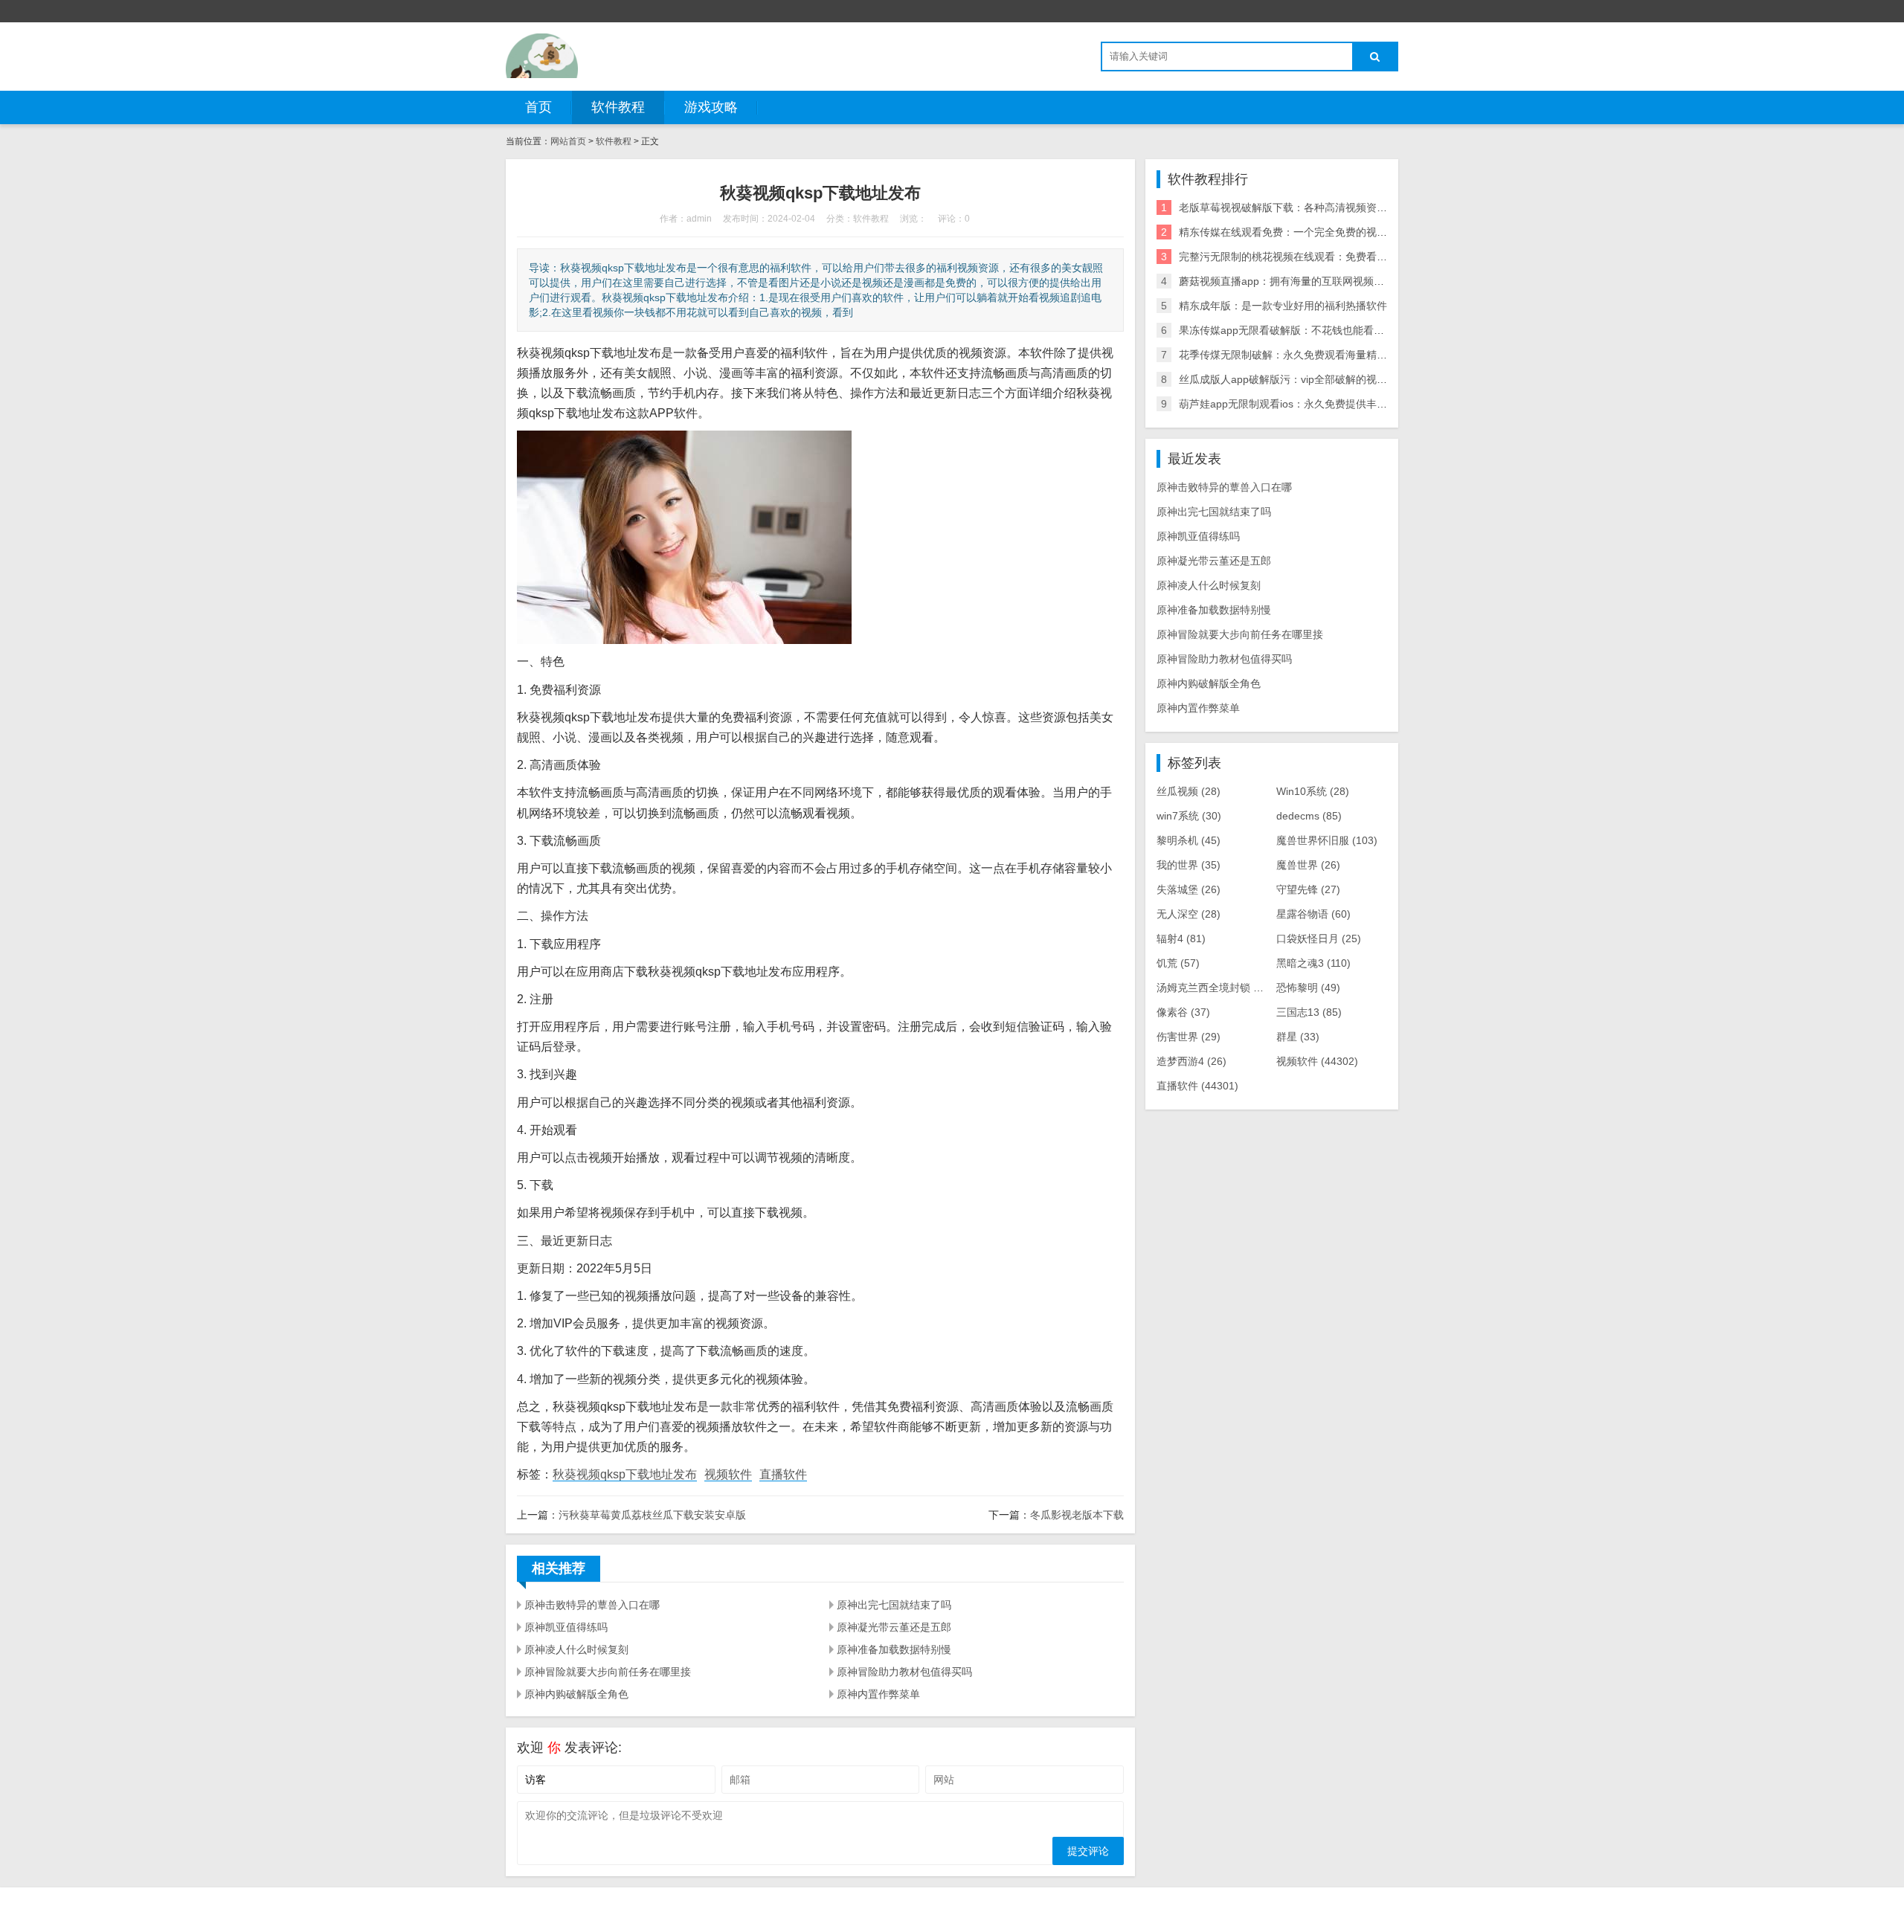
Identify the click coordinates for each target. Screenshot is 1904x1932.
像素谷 (1183, 1012)
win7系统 (1189, 816)
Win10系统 (1313, 791)
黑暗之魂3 (1313, 963)
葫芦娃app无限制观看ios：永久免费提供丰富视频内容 (1304, 404)
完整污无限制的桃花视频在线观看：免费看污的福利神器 (1309, 257)
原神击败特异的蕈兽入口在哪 (592, 1605)
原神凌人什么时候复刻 (576, 1649)
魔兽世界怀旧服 (1327, 840)
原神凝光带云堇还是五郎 (894, 1627)
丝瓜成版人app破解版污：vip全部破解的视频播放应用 (1304, 379)
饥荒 (1178, 963)
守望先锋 (1308, 889)
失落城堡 (1189, 889)
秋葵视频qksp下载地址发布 (625, 1474)
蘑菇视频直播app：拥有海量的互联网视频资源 (1287, 281)
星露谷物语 (1313, 914)
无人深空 (1189, 914)
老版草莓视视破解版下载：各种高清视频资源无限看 (1299, 207)
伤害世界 (1189, 1037)
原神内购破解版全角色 (576, 1694)
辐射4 (1181, 938)
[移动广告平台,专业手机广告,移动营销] (542, 56)
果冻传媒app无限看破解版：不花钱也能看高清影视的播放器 (1318, 330)
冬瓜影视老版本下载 (1077, 1515)
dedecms (1309, 816)
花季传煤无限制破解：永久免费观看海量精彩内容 (1293, 355)
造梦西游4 (1191, 1061)
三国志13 (1309, 1012)
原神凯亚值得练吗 (566, 1627)
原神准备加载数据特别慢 (894, 1649)
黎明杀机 (1189, 840)
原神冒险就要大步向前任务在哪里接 (608, 1672)
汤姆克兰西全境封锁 (1215, 988)
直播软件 (783, 1474)
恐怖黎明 (1308, 988)
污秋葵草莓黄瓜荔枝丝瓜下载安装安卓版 (652, 1515)
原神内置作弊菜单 (878, 1694)
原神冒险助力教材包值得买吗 (904, 1672)
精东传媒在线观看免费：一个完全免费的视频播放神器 (1304, 232)
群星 (1298, 1037)
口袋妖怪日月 (1319, 938)
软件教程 (618, 107)
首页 (538, 107)
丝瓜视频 (1189, 791)
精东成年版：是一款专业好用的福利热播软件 (1283, 306)
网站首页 (568, 141)
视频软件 (728, 1474)
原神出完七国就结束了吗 (894, 1605)
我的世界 (1189, 865)
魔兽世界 (1308, 865)
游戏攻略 (711, 107)
